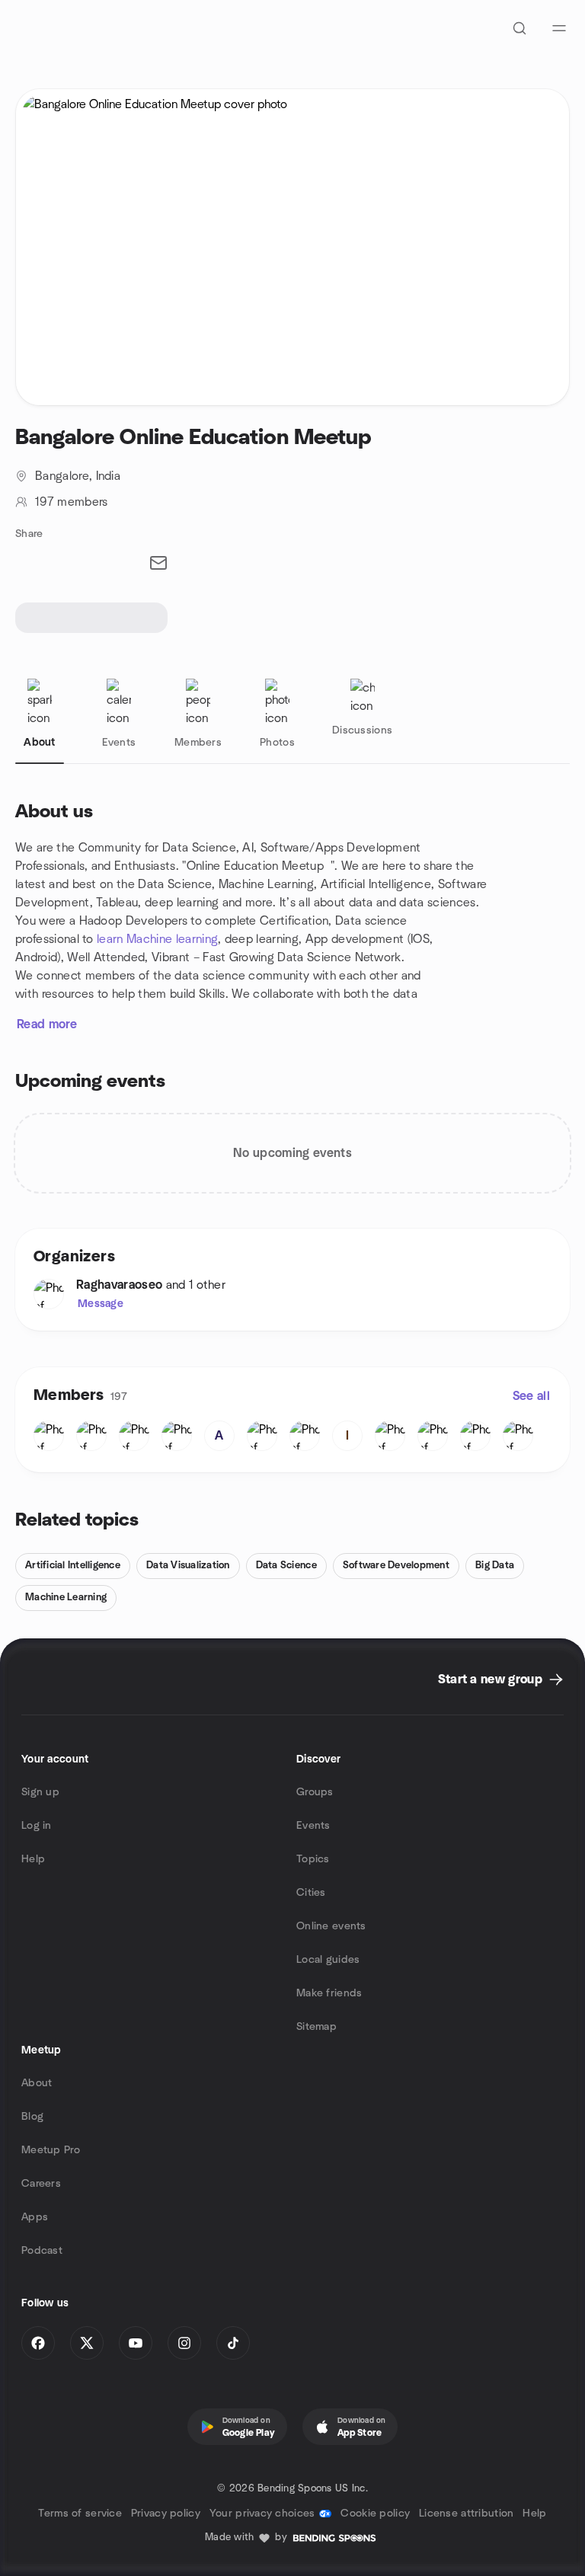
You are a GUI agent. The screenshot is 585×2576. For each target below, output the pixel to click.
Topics (313, 1859)
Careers (41, 2184)
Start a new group (490, 1680)
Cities (311, 1893)
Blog (32, 2117)
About (37, 2083)
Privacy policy (166, 2514)
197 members (72, 502)
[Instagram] (184, 2343)
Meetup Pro (51, 2150)
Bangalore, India (78, 476)
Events (313, 1826)
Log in (37, 1826)
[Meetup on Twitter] (87, 2343)
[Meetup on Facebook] (38, 2343)
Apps (35, 2217)
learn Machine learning (157, 939)
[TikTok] (233, 2343)
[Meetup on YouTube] (136, 2343)
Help (33, 1859)
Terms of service (80, 2514)
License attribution (466, 2514)
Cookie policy (375, 2514)
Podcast (42, 2251)
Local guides (328, 1960)
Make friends (329, 1993)
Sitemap (316, 2027)
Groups (315, 1792)
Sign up (40, 1792)
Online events (331, 1926)
